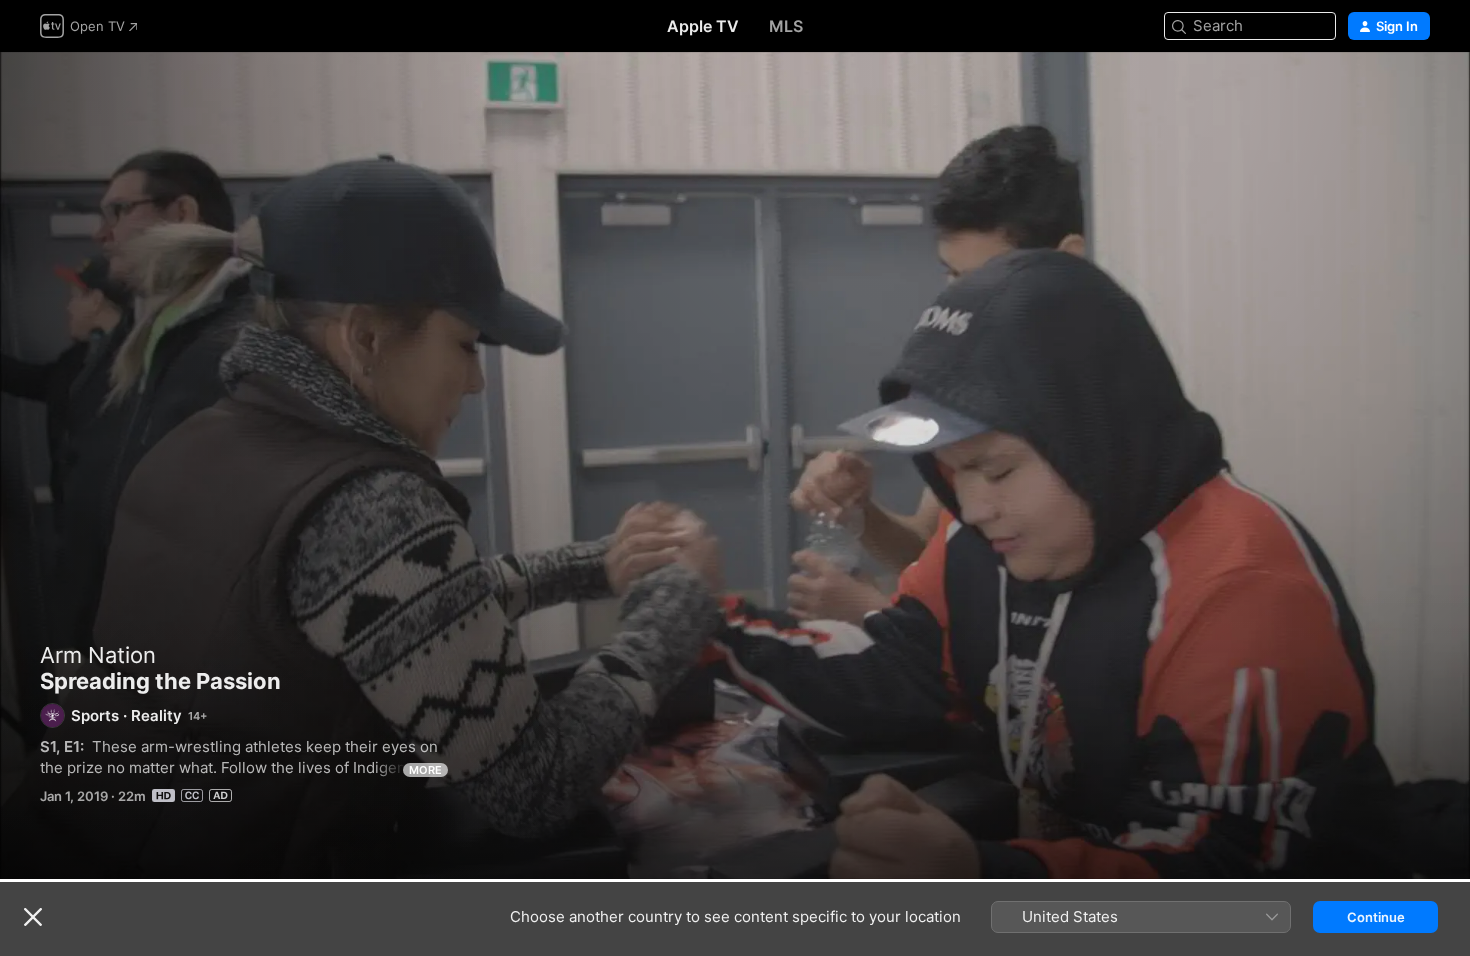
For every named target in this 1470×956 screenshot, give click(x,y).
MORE (425, 770)
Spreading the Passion (735, 465)
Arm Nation (98, 655)
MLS (786, 26)
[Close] (33, 917)
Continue (1376, 917)
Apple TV (703, 26)
